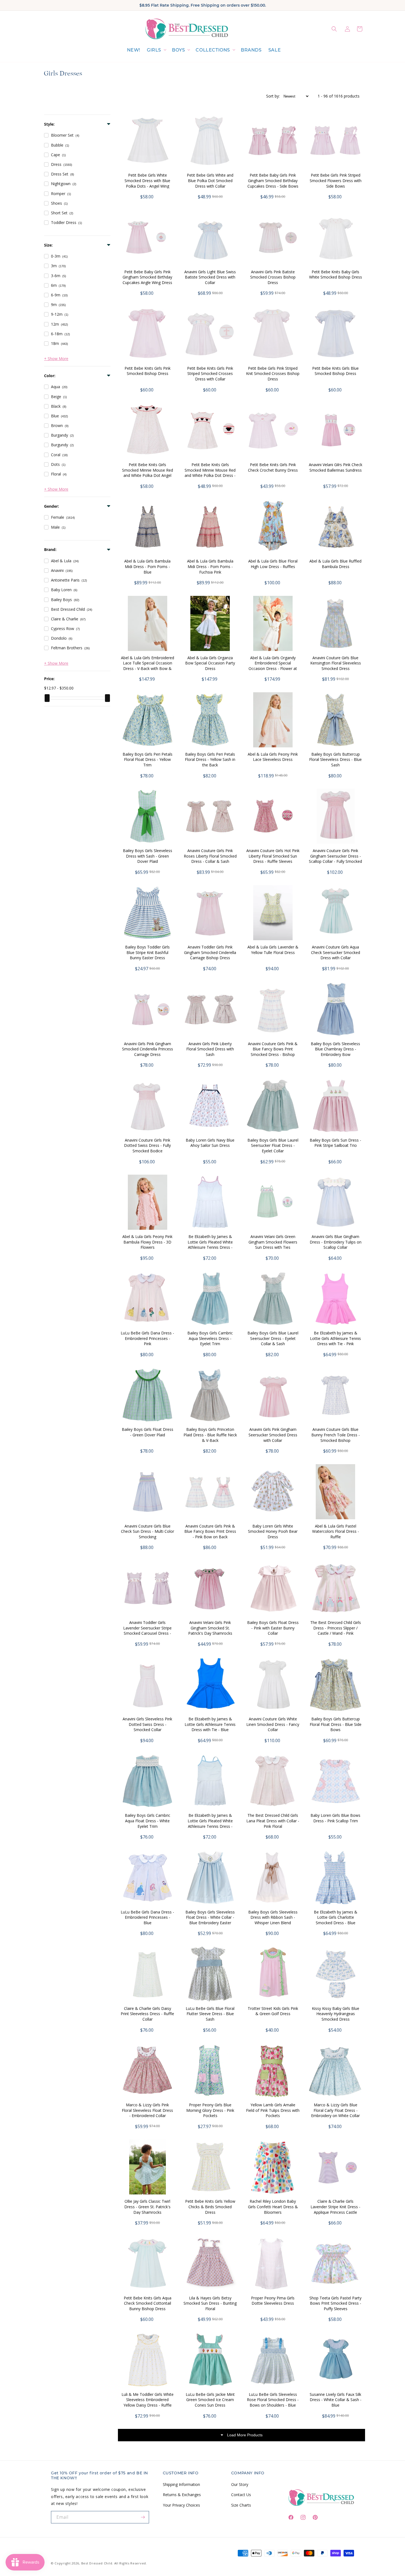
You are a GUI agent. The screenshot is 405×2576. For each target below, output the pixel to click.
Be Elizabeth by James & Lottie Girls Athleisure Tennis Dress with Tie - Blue (210, 1724)
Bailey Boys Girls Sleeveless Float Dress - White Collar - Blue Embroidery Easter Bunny (210, 1920)
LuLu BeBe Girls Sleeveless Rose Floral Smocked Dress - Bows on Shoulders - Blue (273, 2400)
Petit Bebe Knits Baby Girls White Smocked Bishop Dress (336, 275)
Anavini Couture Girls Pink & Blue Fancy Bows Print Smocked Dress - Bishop (273, 1049)
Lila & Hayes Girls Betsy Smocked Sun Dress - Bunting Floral (210, 2303)
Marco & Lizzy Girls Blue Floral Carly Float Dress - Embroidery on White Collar (335, 2110)
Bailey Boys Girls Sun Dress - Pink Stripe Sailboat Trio (335, 1143)
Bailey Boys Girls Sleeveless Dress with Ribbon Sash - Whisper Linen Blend (273, 1917)
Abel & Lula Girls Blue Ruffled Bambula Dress (335, 564)
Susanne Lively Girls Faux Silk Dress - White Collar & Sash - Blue (336, 2400)
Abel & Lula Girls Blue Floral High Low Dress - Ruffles (273, 564)
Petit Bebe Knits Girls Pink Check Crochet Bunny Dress (273, 467)
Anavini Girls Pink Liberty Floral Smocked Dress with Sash (210, 1049)
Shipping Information (181, 2484)
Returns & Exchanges (182, 2495)
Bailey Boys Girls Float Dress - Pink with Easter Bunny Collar (273, 1628)
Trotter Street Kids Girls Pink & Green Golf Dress (273, 2011)
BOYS (178, 50)
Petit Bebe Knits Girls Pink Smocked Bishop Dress (148, 371)
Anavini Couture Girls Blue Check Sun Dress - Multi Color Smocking (148, 1531)
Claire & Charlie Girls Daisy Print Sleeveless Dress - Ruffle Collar (147, 2014)
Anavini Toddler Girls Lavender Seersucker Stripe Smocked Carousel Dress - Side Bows (147, 1631)
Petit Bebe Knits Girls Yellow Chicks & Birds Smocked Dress (210, 2207)
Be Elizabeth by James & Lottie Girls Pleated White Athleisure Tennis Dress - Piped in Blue (210, 1823)
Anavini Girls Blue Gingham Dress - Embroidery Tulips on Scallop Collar (336, 1242)
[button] (156, 50)
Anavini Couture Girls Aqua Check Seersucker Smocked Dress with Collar (336, 952)
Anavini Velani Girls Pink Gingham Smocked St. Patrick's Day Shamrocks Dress (210, 1631)
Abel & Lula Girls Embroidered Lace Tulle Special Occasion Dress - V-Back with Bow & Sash (148, 666)
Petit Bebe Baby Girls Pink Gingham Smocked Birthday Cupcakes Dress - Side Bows (273, 180)
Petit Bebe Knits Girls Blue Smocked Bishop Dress (335, 371)
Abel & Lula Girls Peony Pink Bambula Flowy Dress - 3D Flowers (147, 1242)
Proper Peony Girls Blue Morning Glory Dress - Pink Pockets (210, 2110)
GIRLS (154, 50)
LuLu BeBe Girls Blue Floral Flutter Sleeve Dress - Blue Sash (210, 2014)
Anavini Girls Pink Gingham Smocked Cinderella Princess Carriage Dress (148, 1049)
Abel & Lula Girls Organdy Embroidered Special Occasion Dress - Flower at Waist (273, 666)
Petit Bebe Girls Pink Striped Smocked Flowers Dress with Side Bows (336, 180)
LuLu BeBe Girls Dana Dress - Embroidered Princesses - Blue (147, 1917)
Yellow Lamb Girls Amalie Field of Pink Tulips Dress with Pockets (273, 2110)
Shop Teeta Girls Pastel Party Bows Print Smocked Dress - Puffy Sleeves (335, 2303)
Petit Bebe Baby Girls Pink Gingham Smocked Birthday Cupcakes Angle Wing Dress (147, 277)
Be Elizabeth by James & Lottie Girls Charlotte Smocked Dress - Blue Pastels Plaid (336, 1920)
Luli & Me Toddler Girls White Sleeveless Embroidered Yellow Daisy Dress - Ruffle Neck (148, 2402)
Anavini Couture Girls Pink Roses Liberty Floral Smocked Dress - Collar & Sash (210, 856)
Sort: (273, 96)
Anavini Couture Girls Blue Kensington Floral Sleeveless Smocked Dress (336, 663)
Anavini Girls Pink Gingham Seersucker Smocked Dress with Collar (273, 1435)
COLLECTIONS (213, 50)
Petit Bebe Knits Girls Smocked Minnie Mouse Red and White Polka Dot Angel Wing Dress (148, 473)
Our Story (240, 2484)
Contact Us (241, 2495)
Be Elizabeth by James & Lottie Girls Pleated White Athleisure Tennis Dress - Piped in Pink (210, 1245)
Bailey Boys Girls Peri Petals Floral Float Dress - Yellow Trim (148, 759)
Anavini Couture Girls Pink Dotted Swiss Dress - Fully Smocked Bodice (147, 1145)
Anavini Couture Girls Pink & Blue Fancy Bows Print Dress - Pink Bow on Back (210, 1531)
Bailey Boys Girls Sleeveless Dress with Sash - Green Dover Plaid (148, 856)
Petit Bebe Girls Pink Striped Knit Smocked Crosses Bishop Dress (273, 374)
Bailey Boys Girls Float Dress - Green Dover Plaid (148, 1432)
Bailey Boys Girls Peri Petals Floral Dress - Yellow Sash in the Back (210, 759)
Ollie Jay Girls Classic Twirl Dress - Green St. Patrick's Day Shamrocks (147, 2207)
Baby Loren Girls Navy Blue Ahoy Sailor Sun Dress (210, 1143)
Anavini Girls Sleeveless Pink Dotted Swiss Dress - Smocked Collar (147, 1724)
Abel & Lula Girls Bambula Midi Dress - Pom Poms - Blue (147, 566)
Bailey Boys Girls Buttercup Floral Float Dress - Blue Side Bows (336, 1724)
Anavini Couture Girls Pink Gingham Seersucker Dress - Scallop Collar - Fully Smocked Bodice (335, 859)
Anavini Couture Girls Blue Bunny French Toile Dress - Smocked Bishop (336, 1435)
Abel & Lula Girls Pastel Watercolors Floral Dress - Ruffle (336, 1531)
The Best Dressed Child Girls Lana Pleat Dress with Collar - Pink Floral (273, 1821)
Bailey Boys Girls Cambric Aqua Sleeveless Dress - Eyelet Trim (210, 1338)
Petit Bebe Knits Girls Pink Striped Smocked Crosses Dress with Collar (210, 374)
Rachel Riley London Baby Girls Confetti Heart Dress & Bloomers (273, 2207)
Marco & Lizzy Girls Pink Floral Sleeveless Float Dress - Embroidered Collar (147, 2110)
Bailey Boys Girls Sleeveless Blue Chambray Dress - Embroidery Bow (335, 1049)
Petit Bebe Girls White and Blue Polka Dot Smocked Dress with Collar (210, 180)
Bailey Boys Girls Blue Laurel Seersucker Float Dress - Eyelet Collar (273, 1145)
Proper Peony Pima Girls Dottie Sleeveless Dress (273, 2301)
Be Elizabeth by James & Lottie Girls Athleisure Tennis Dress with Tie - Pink (335, 1338)
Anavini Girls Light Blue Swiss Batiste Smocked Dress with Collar (210, 277)
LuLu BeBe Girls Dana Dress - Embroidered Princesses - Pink (147, 1338)
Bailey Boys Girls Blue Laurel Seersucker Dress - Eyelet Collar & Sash (273, 1338)
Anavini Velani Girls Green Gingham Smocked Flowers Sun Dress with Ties (273, 1242)
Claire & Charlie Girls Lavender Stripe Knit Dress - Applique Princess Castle (335, 2207)
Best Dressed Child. (97, 2563)
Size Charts (241, 2505)
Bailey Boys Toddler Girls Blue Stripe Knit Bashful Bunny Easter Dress (147, 952)
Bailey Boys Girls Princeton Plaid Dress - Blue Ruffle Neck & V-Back (210, 1435)
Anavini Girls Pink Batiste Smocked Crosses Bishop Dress (273, 277)
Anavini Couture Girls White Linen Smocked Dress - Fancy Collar (273, 1724)
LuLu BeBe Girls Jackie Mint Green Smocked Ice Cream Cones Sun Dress (210, 2400)
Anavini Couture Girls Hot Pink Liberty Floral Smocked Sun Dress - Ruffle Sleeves (273, 856)
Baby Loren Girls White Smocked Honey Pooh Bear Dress (273, 1531)
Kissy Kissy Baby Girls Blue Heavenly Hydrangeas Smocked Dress (336, 2014)
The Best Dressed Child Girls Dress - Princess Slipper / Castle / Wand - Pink (336, 1628)
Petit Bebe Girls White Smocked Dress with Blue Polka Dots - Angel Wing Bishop (147, 183)
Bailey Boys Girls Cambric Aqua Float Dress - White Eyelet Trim (148, 1821)
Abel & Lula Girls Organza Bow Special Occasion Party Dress (210, 663)
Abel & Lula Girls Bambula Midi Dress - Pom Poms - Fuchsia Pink (210, 566)
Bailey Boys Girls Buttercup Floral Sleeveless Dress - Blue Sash (335, 759)
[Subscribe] (143, 2517)
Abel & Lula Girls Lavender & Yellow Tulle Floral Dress (273, 950)
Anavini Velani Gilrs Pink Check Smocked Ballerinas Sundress (336, 467)
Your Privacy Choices (181, 2505)
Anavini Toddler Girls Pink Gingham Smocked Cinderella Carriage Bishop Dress (210, 952)
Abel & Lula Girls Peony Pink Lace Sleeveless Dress (273, 757)
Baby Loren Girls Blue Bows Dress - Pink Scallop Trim (335, 1818)
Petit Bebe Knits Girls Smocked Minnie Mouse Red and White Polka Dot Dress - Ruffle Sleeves (210, 473)
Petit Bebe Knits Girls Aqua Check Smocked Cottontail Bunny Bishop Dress (148, 2303)
